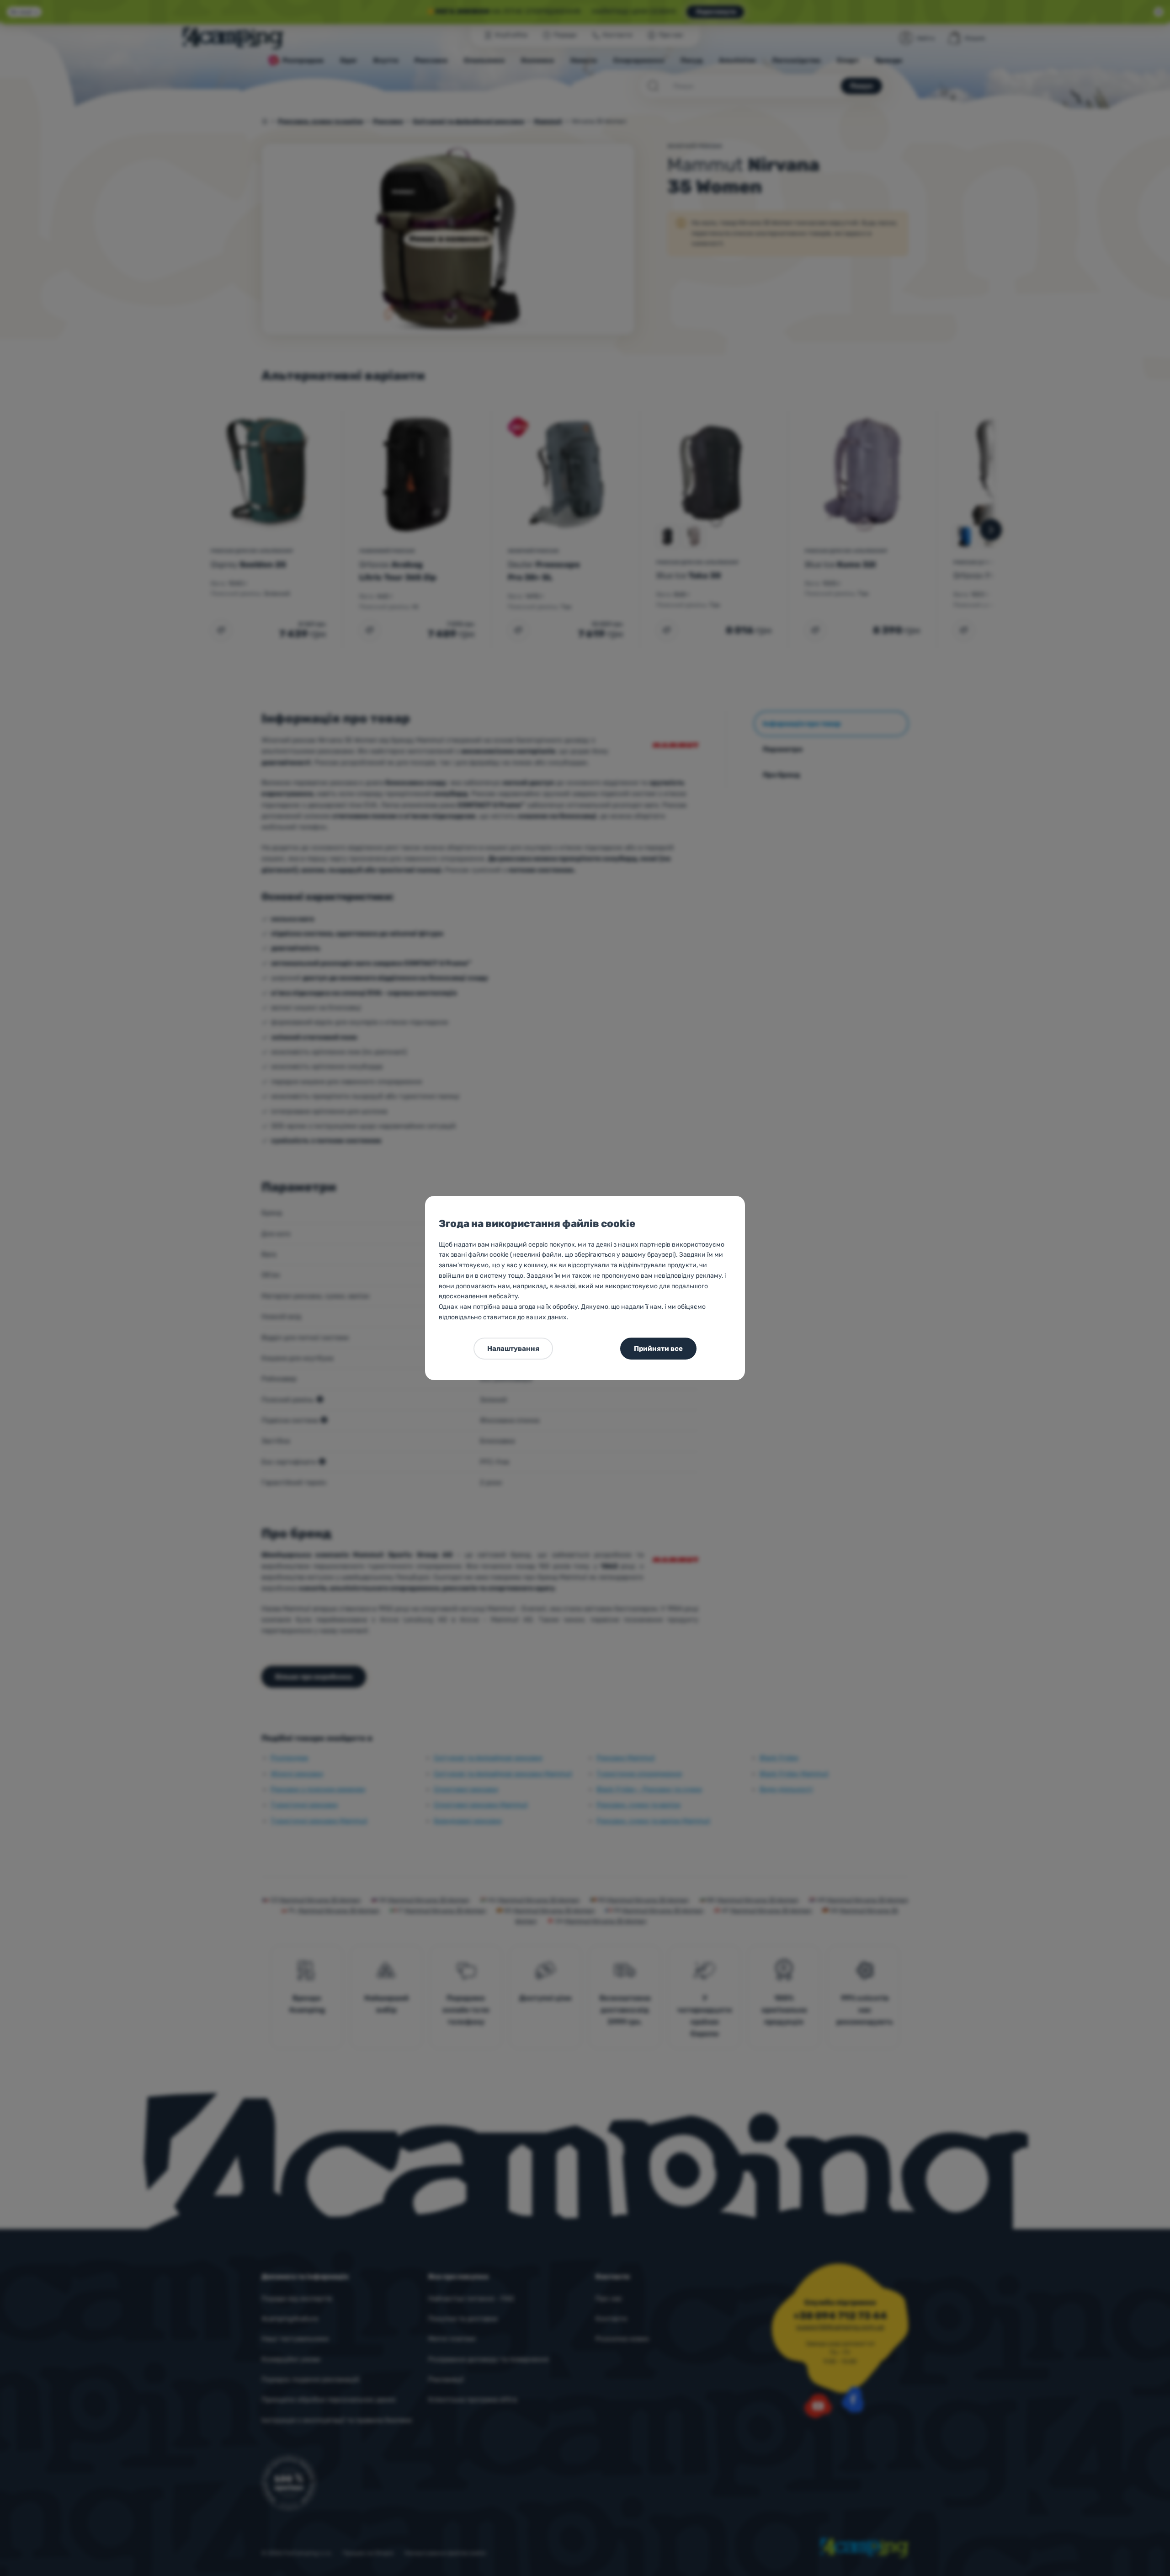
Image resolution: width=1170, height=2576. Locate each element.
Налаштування (513, 1349)
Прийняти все (658, 1349)
